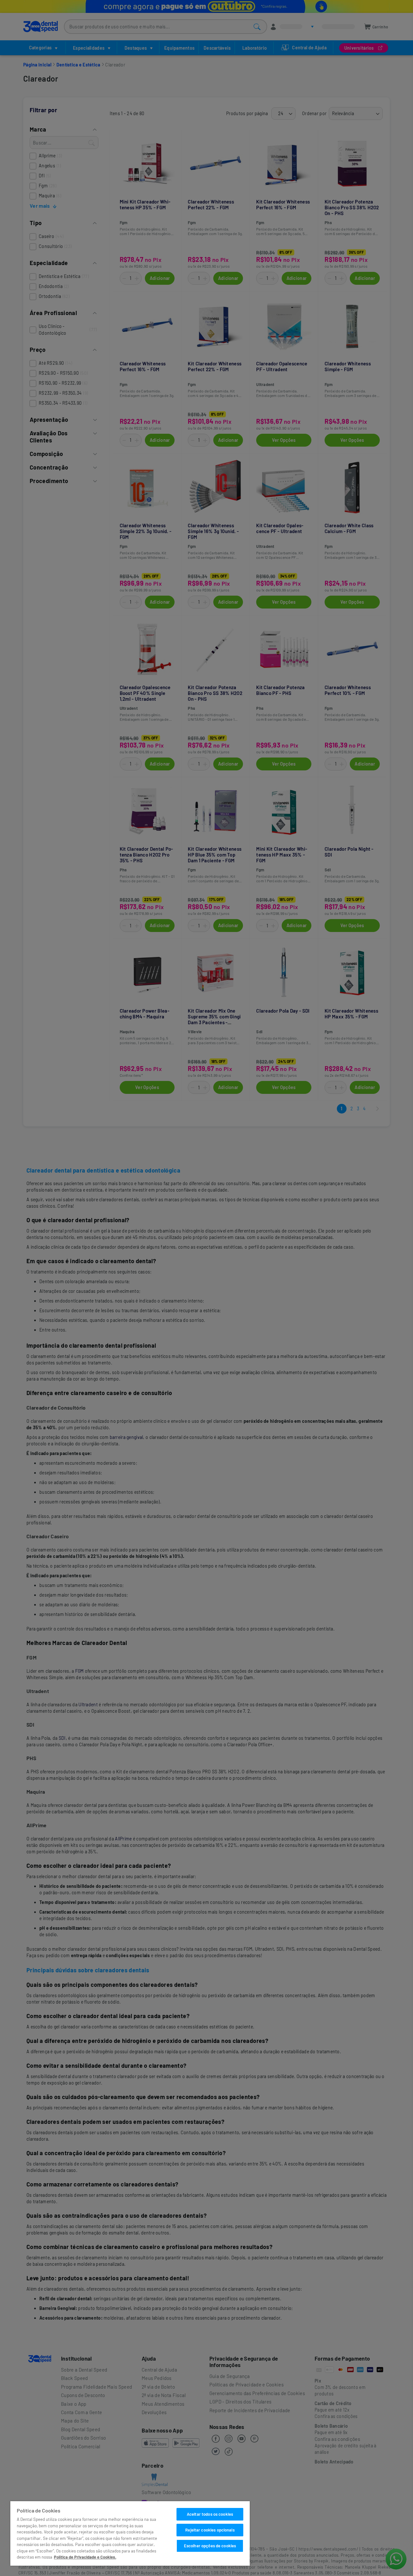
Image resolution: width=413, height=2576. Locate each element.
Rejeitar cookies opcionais (210, 2530)
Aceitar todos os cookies (210, 2514)
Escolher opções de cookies (210, 2546)
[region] (130, 2533)
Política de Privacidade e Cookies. (85, 2557)
